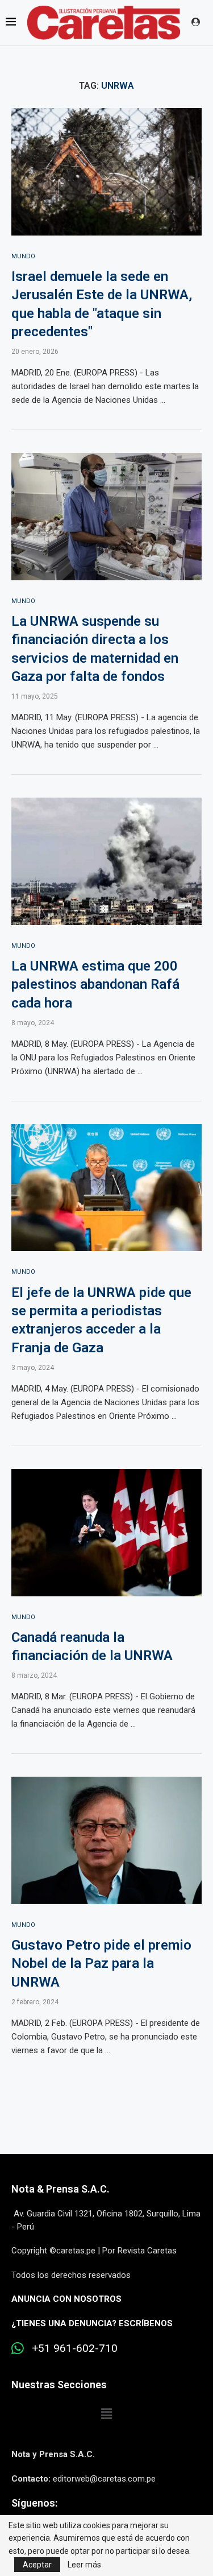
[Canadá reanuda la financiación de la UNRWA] (106, 1532)
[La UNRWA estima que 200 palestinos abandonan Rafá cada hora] (106, 861)
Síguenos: (34, 2503)
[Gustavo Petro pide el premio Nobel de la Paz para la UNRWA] (106, 1840)
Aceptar (37, 2565)
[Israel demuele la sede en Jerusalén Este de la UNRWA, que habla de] (106, 172)
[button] (106, 2414)
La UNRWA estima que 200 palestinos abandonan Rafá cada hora (95, 984)
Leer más (84, 2565)
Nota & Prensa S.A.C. (60, 2189)
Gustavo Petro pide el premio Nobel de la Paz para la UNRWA (101, 1964)
